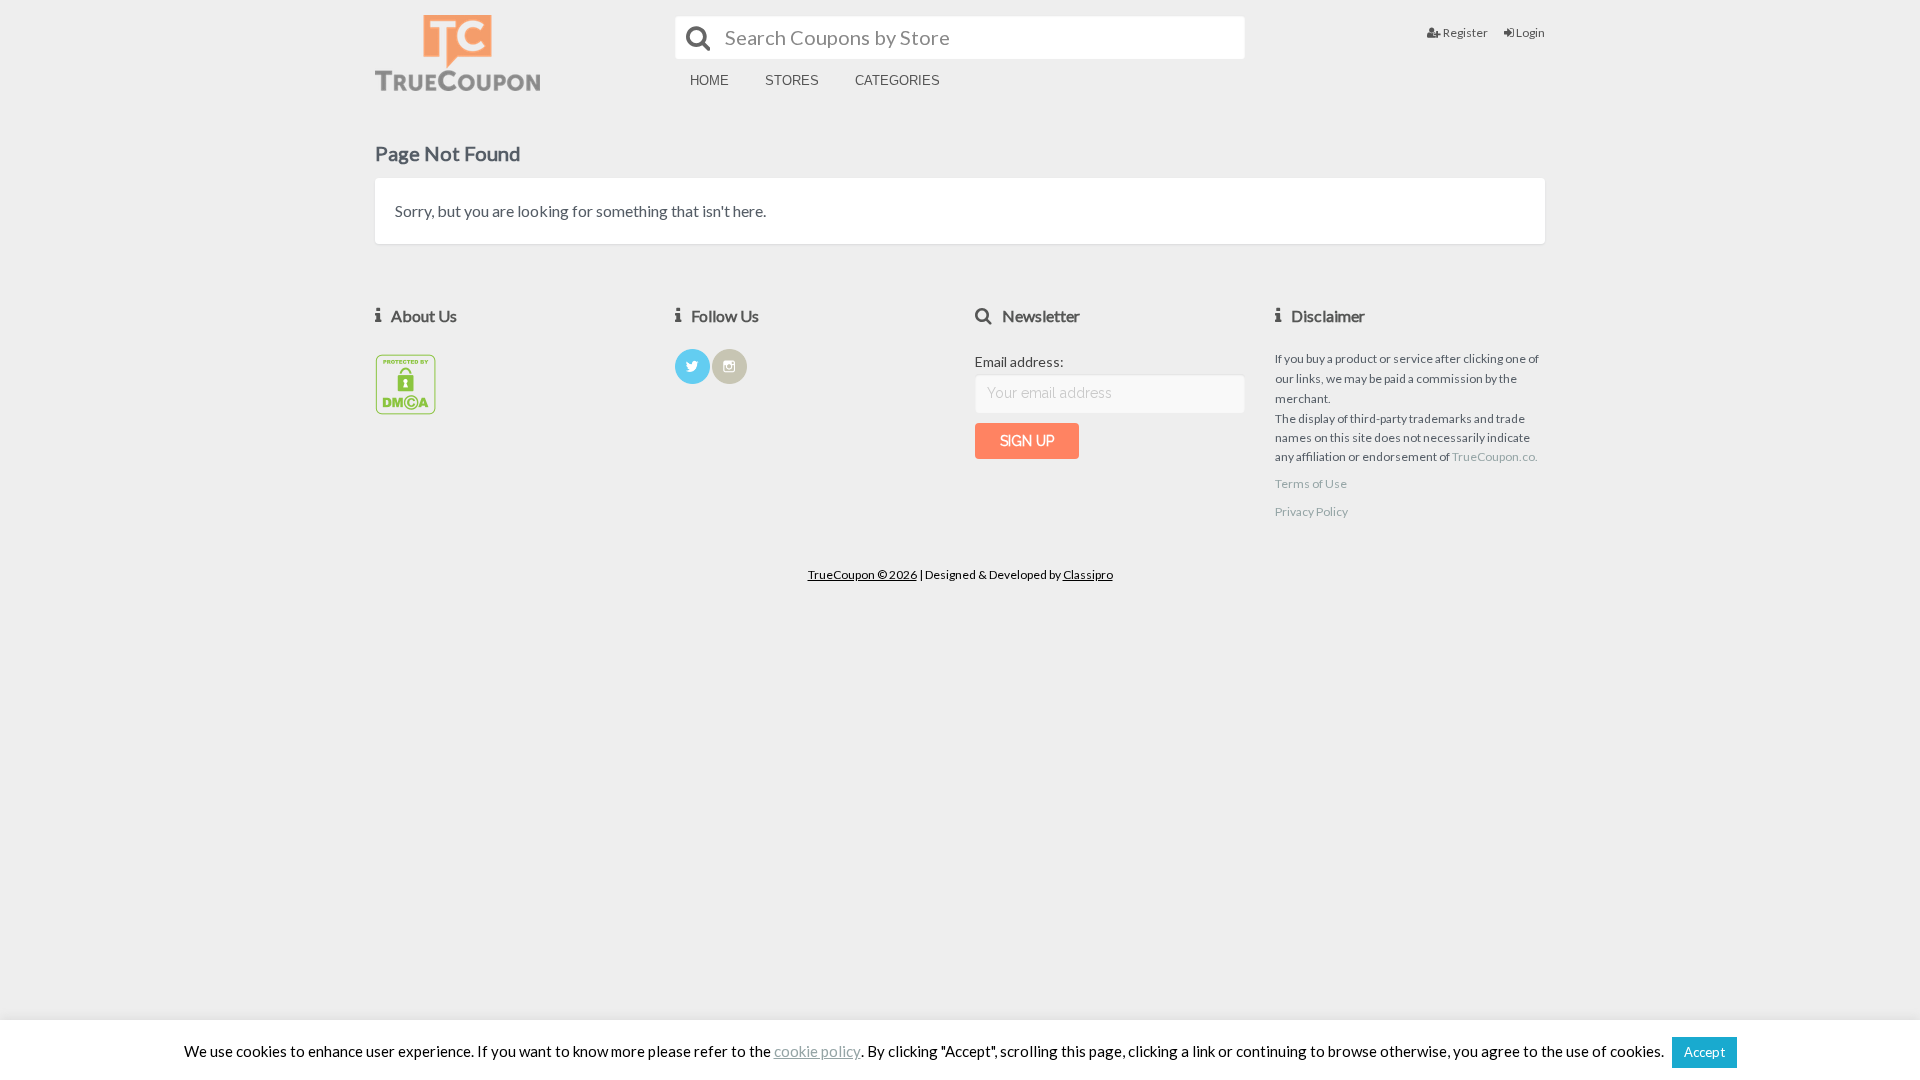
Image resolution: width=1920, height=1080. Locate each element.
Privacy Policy (1311, 511)
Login (1529, 32)
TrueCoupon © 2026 (862, 574)
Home (709, 80)
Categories (897, 80)
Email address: (1019, 361)
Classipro (1088, 574)
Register (1464, 32)
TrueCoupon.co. (1495, 456)
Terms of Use (1311, 483)
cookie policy (817, 1051)
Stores (792, 80)
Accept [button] (1704, 1052)
